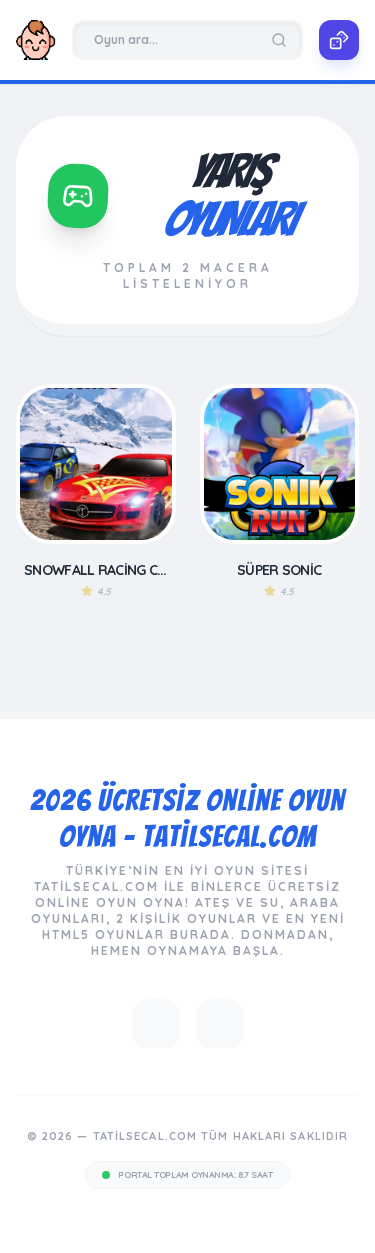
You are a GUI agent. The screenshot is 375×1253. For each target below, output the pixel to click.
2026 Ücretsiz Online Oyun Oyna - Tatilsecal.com (187, 818)
